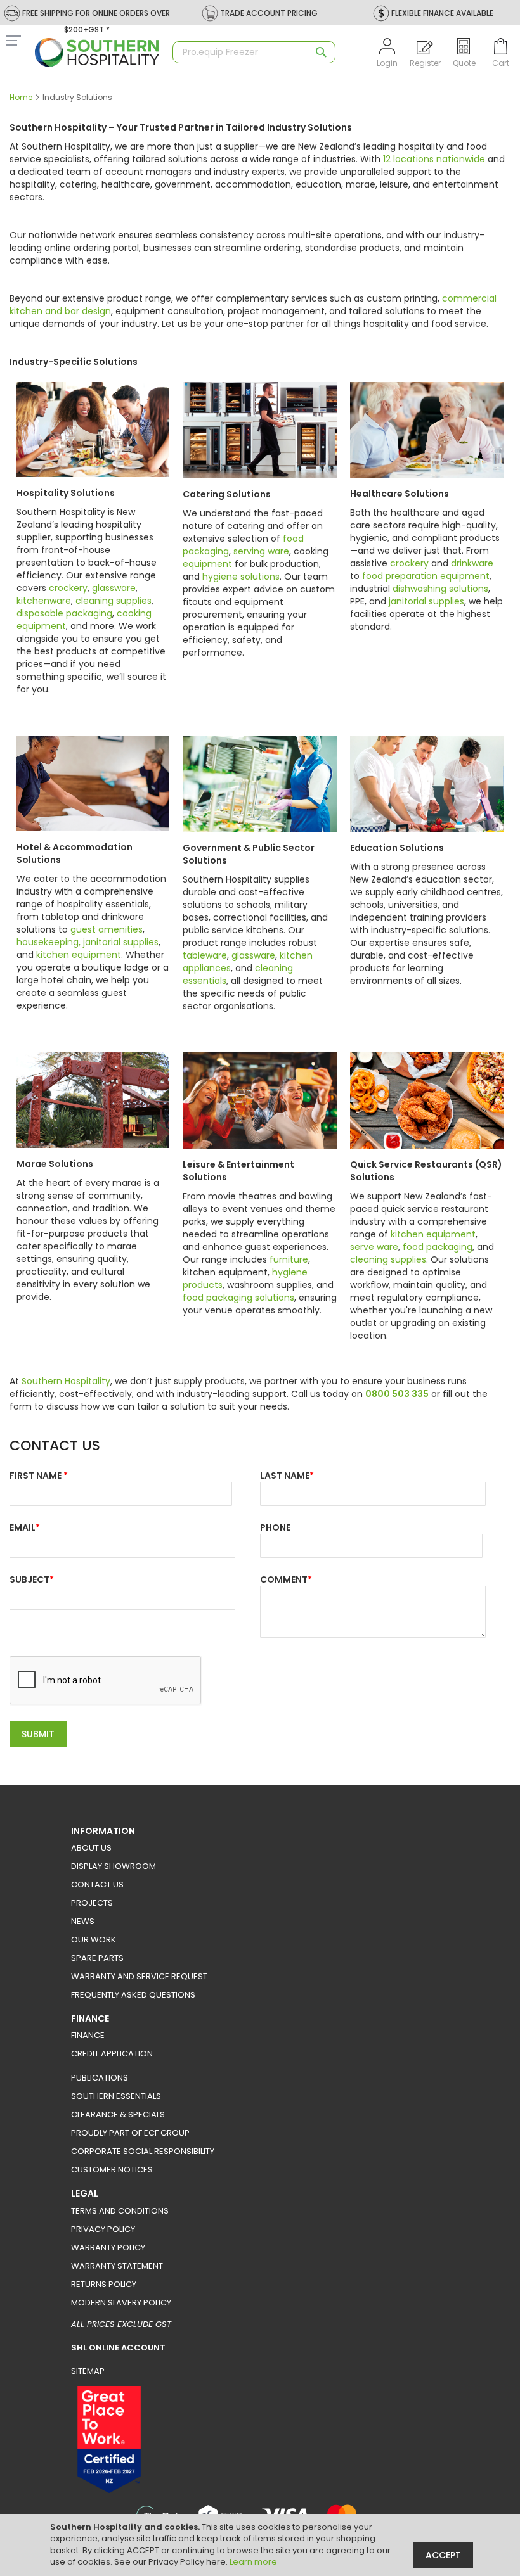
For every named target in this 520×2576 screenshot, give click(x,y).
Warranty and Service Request (139, 1976)
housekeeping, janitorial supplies (88, 942)
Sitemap (88, 2371)
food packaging (438, 1247)
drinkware (472, 563)
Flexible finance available (442, 13)
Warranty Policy (108, 2248)
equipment (207, 564)
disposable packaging (64, 613)
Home (22, 97)
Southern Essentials (116, 2096)
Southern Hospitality (66, 1381)
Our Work (94, 1940)
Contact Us (97, 1884)
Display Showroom (114, 1866)
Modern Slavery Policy (121, 2303)
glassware (114, 588)
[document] (262, 2545)
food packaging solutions (238, 1298)
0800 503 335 (397, 1394)
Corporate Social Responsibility (143, 2151)
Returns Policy (104, 2284)
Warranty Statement (117, 2266)
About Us (91, 1848)
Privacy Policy (103, 2229)
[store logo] (97, 53)
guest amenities (107, 929)
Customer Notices (112, 2170)
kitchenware (44, 601)
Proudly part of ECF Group (130, 2133)
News (83, 1921)
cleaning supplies (114, 601)
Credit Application (112, 2054)
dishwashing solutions (440, 589)
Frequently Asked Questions (133, 1995)
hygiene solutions (241, 577)
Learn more (253, 2562)
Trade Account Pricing (269, 13)
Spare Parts (97, 1958)
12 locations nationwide (434, 159)
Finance (88, 2035)
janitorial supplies (426, 601)
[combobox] (254, 52)
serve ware (374, 1247)
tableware (205, 955)
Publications (100, 2078)
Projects (92, 1903)
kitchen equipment (79, 955)
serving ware (261, 551)
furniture (289, 1259)
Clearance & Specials (118, 2114)
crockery (68, 588)
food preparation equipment (426, 576)
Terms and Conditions (120, 2211)
